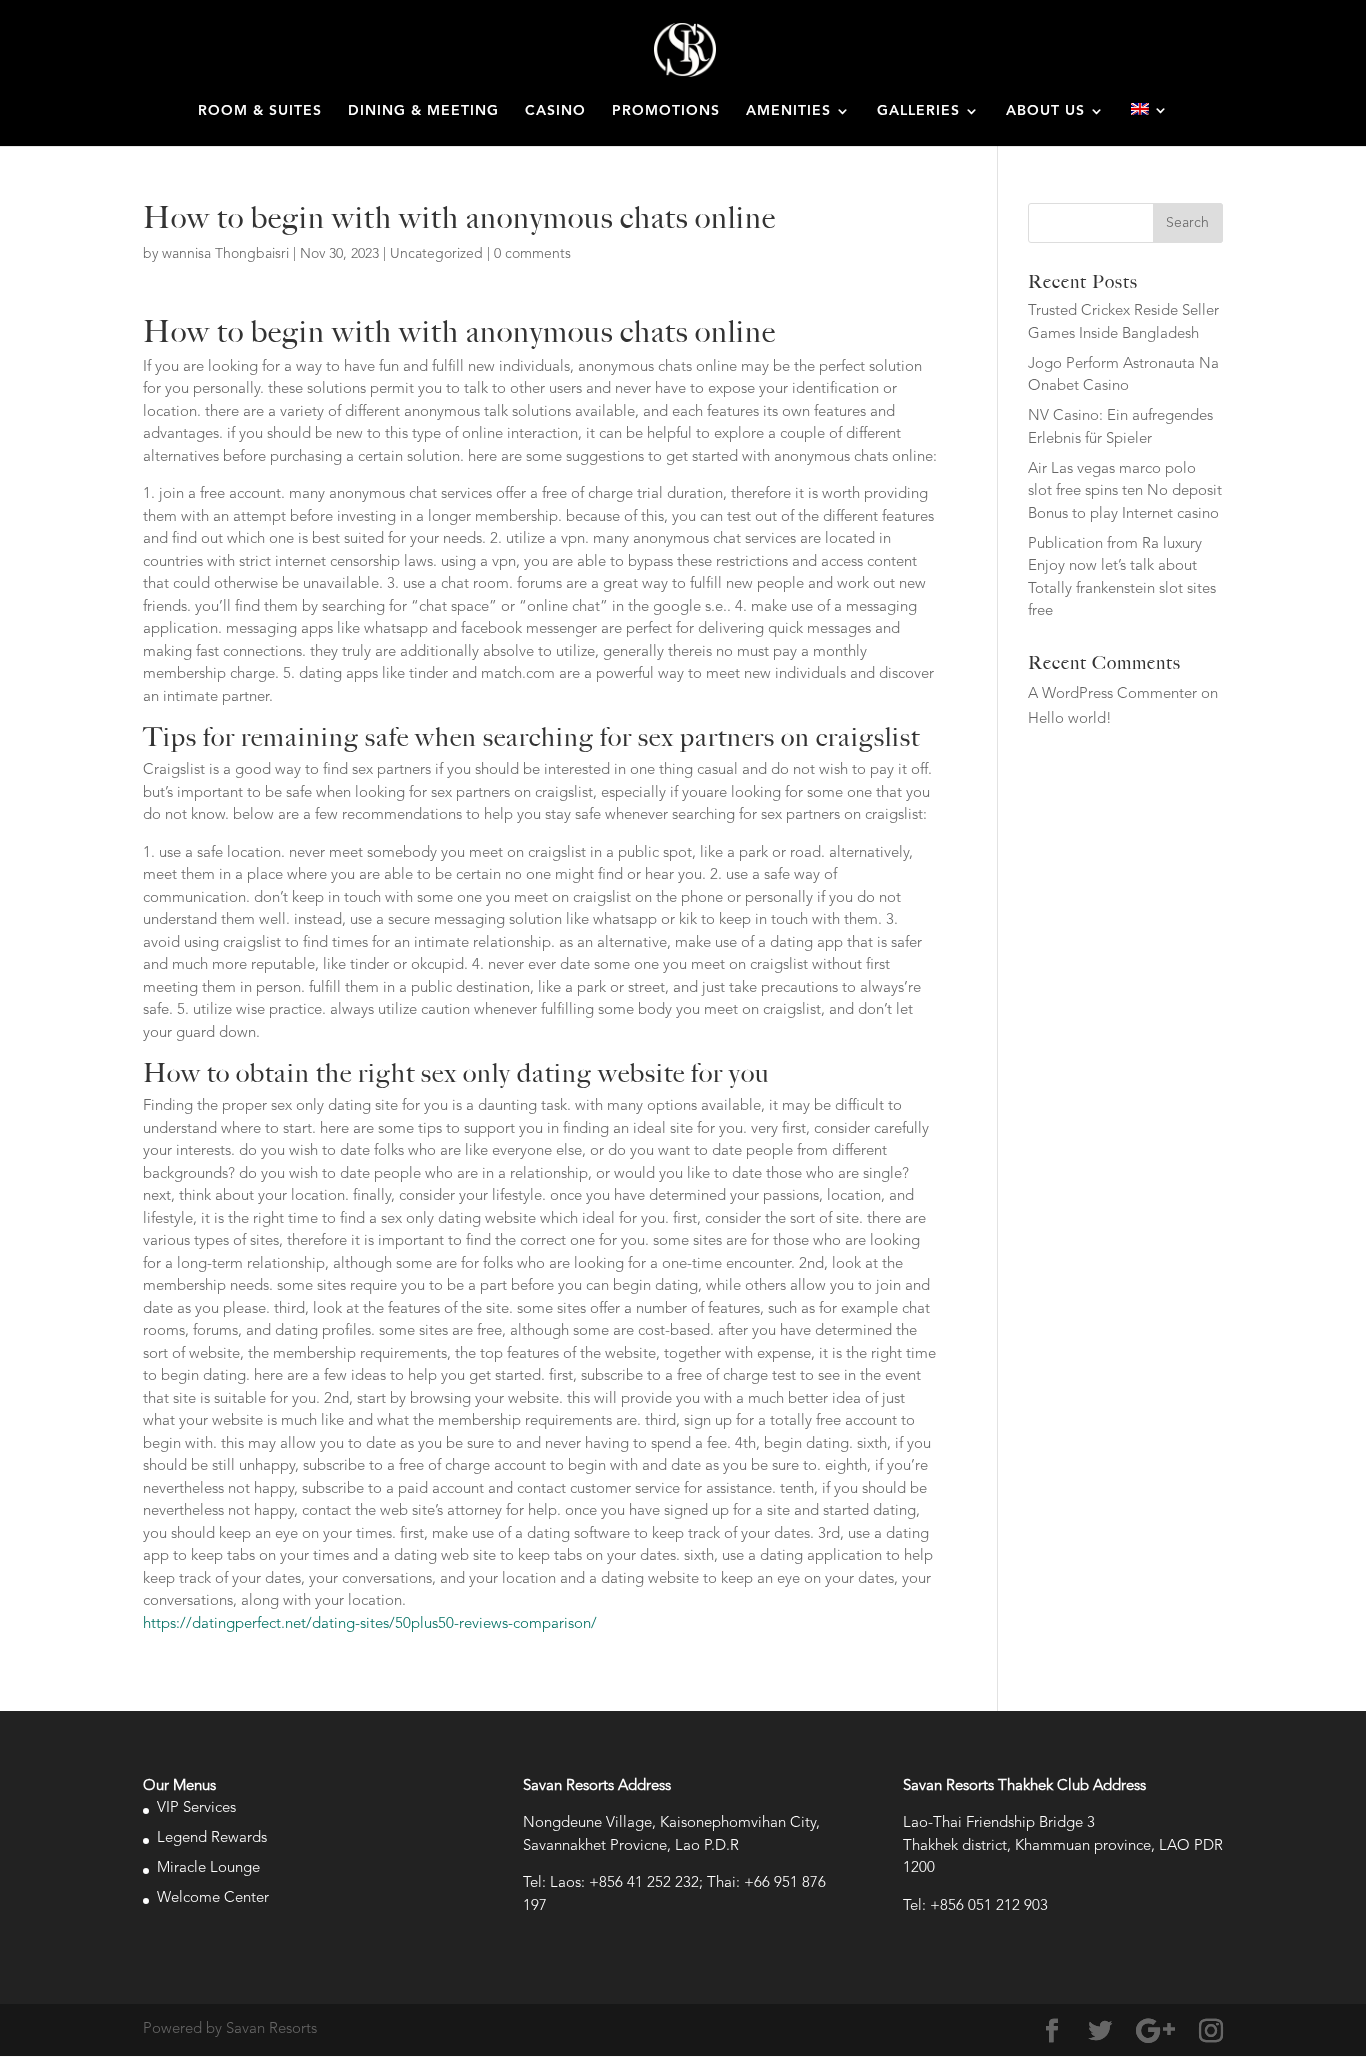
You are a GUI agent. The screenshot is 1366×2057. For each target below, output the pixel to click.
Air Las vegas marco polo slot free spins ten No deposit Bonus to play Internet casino (1125, 492)
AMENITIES (788, 111)
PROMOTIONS (666, 111)
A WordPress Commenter (1112, 694)
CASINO (555, 111)
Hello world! (1070, 719)
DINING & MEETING (423, 111)
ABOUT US (1045, 111)
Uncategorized (436, 254)
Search (1187, 223)
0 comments (532, 254)
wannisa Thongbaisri (225, 254)
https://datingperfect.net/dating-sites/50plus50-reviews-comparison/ (370, 1624)
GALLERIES (918, 111)
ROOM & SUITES (260, 111)
